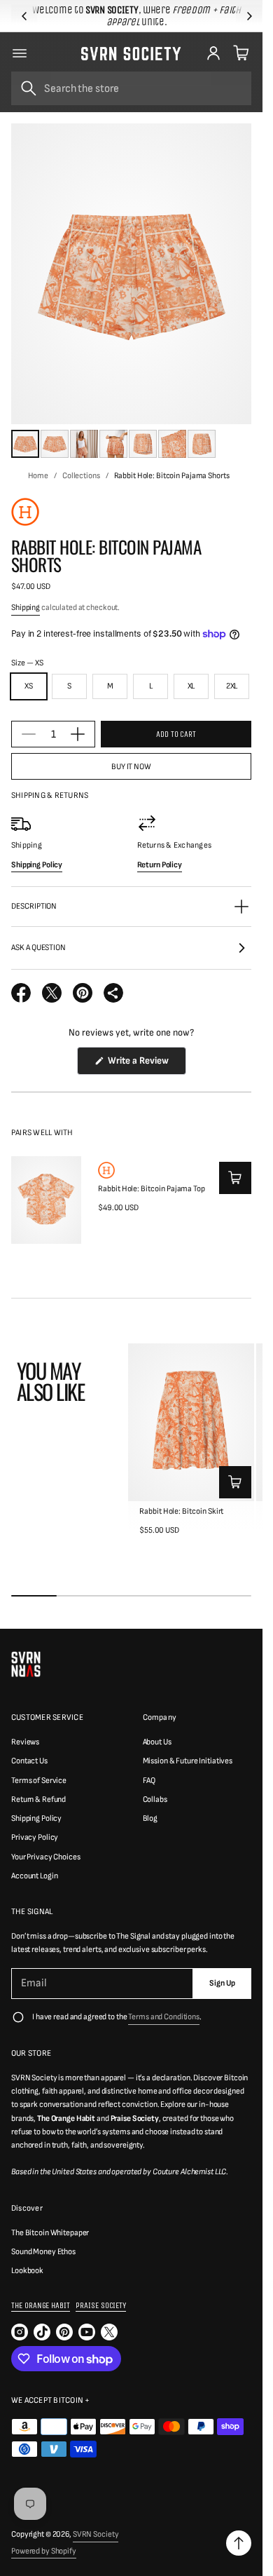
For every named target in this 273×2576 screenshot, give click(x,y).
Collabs (155, 1799)
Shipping (26, 608)
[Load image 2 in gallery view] (55, 444)
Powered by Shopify (44, 2551)
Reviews (25, 1742)
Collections (81, 476)
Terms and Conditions (164, 2017)
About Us (157, 1742)
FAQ (149, 1781)
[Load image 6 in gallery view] (172, 444)
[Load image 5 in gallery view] (143, 444)
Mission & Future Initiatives (188, 1761)
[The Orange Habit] (25, 512)
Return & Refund (38, 1799)
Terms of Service (39, 1781)
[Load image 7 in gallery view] (202, 444)
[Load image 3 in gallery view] (84, 444)
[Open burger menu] (20, 53)
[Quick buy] (235, 1178)
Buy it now (131, 767)
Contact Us (29, 1761)
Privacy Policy (35, 1837)
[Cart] (239, 53)
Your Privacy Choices (46, 1857)
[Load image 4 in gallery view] (113, 444)
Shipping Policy (36, 1818)
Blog (150, 1818)
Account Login (34, 1876)
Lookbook (27, 2271)
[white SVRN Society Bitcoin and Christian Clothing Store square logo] (26, 1664)
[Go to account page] (213, 53)
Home (38, 476)
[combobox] (131, 88)
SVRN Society (96, 2534)
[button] (24, 16)
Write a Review (140, 1064)
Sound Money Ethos (43, 2252)
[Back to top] (239, 2543)
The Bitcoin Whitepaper (50, 2233)
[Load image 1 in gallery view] (25, 444)
